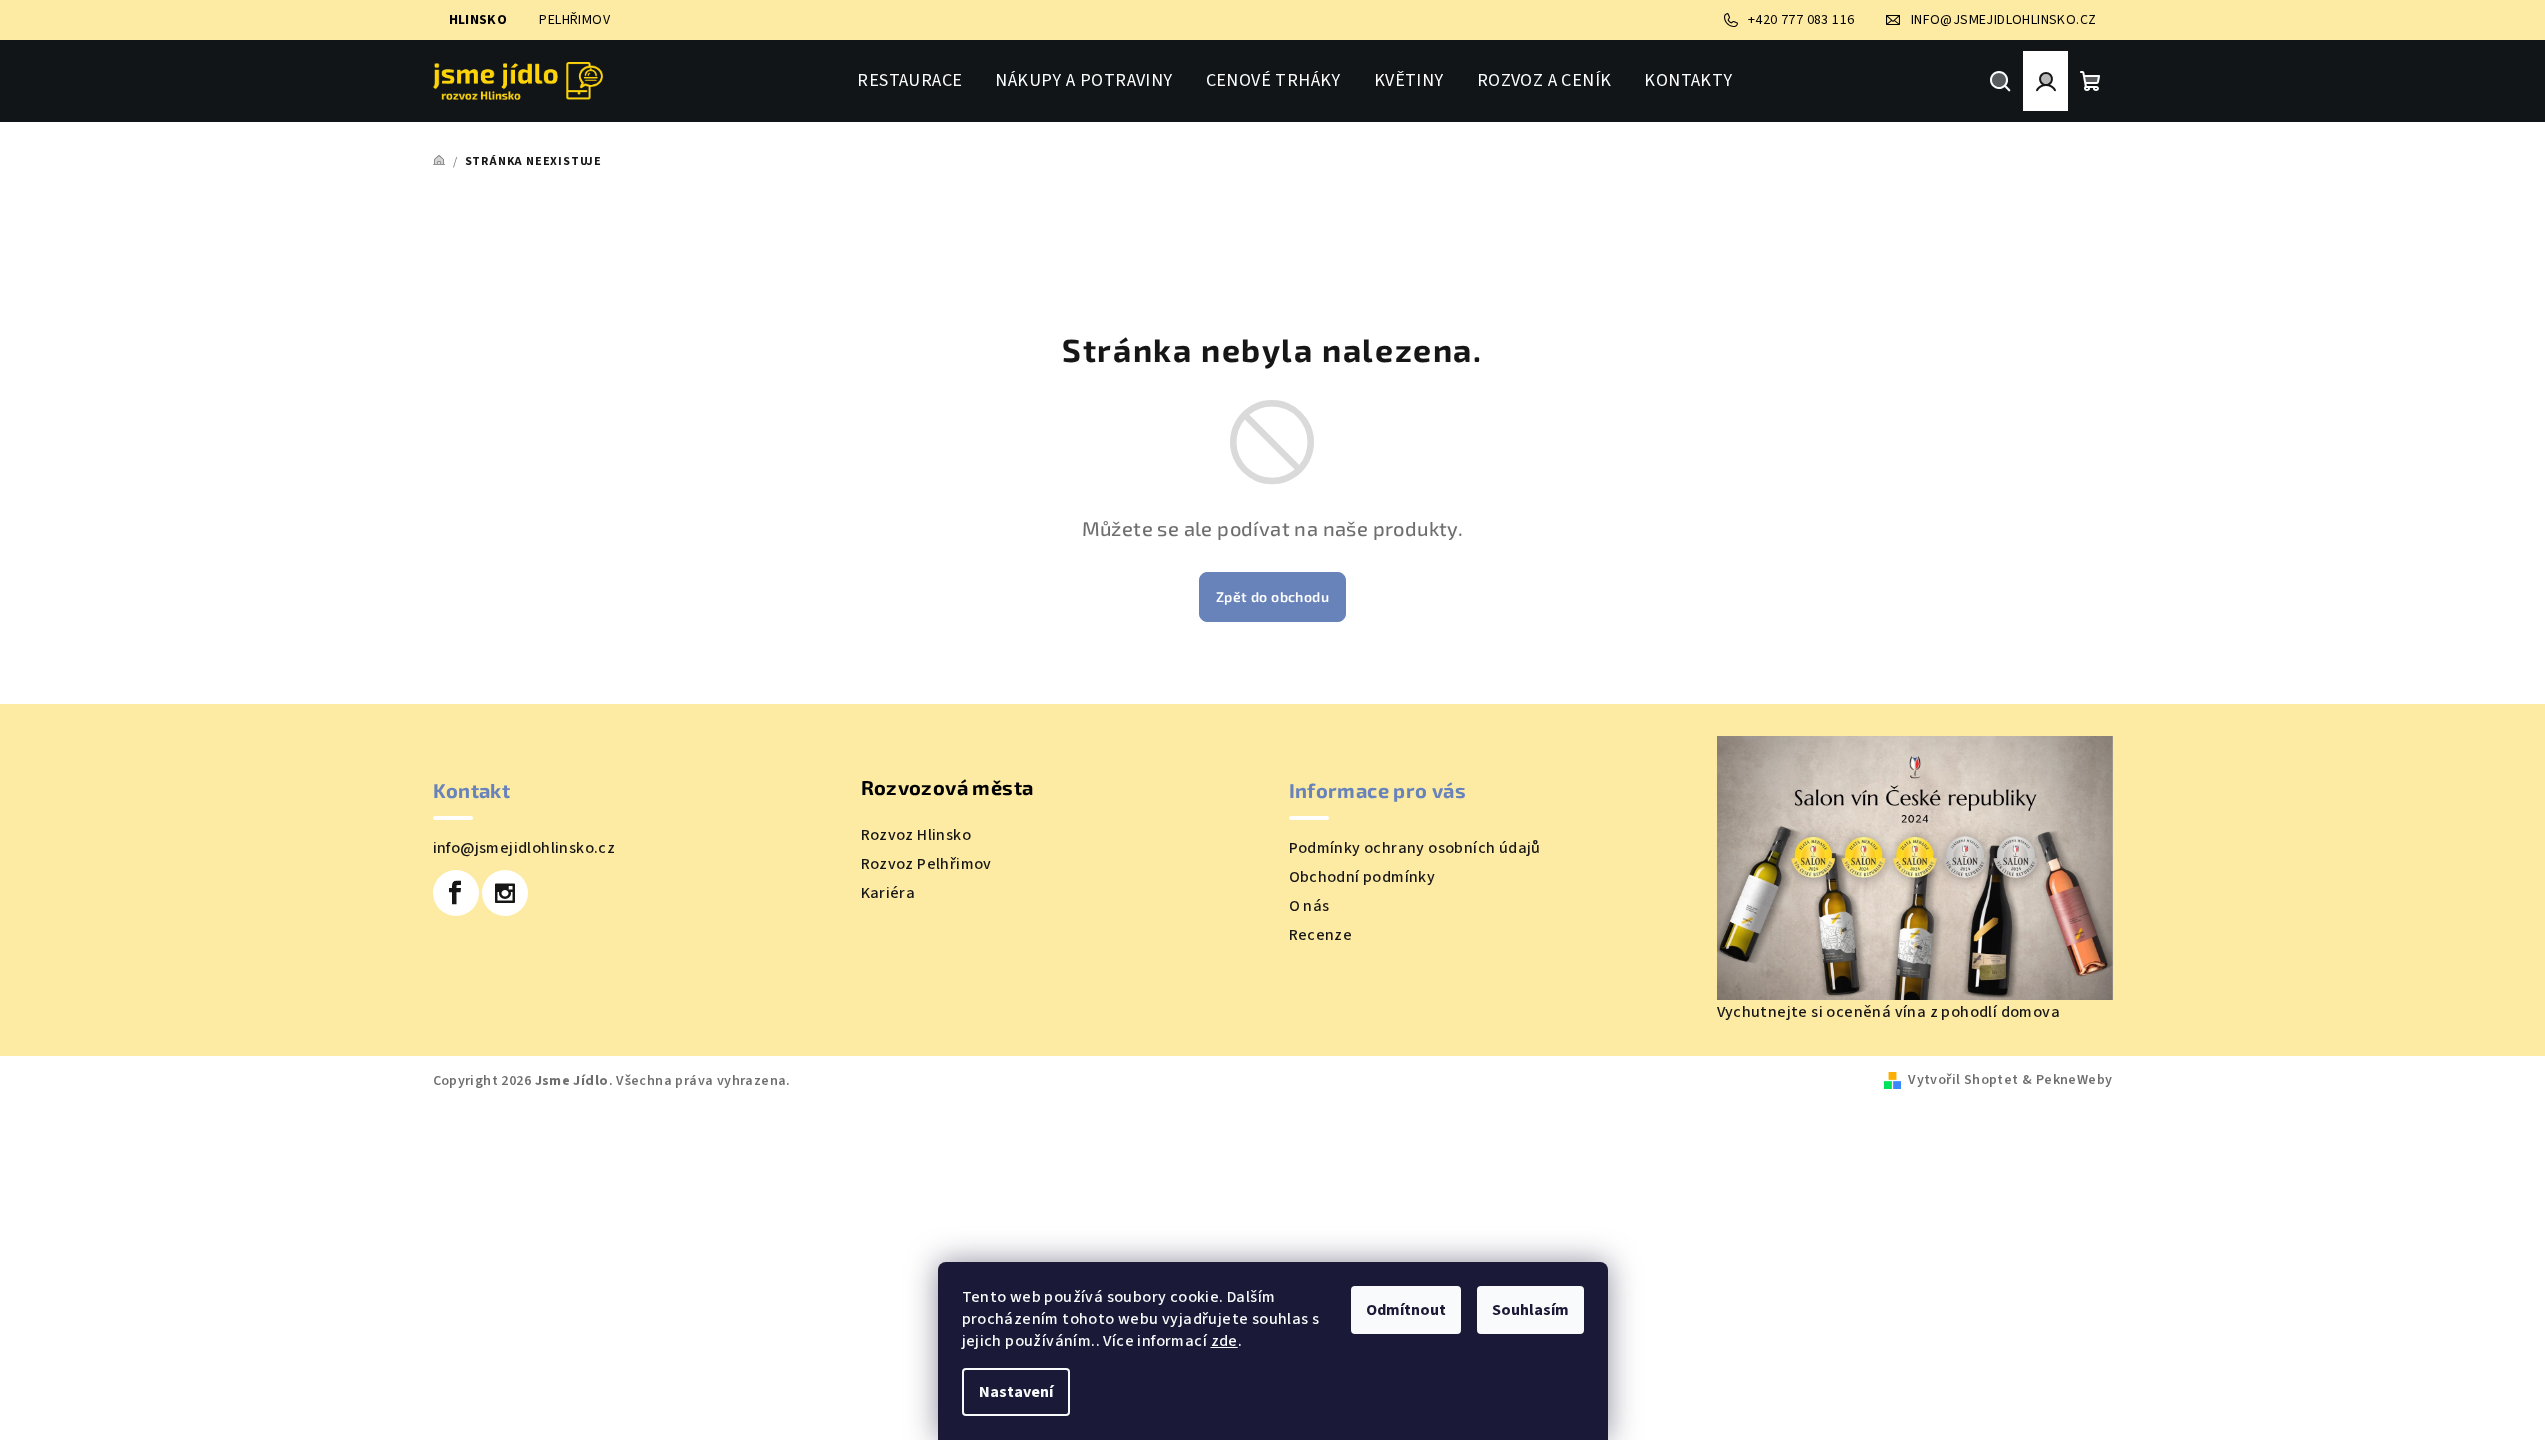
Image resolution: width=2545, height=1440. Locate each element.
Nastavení (1016, 1392)
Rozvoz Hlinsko (916, 835)
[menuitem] (909, 81)
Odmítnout (1406, 1310)
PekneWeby (2074, 1080)
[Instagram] (505, 893)
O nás (1309, 906)
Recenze (1321, 935)
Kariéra (888, 893)
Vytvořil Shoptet (1963, 1080)
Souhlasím (1530, 1310)
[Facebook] (456, 893)
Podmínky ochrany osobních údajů (1415, 848)
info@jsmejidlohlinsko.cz (524, 848)
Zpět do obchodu (1272, 596)
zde (1224, 1341)
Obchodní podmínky (1362, 877)
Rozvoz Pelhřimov (926, 864)
